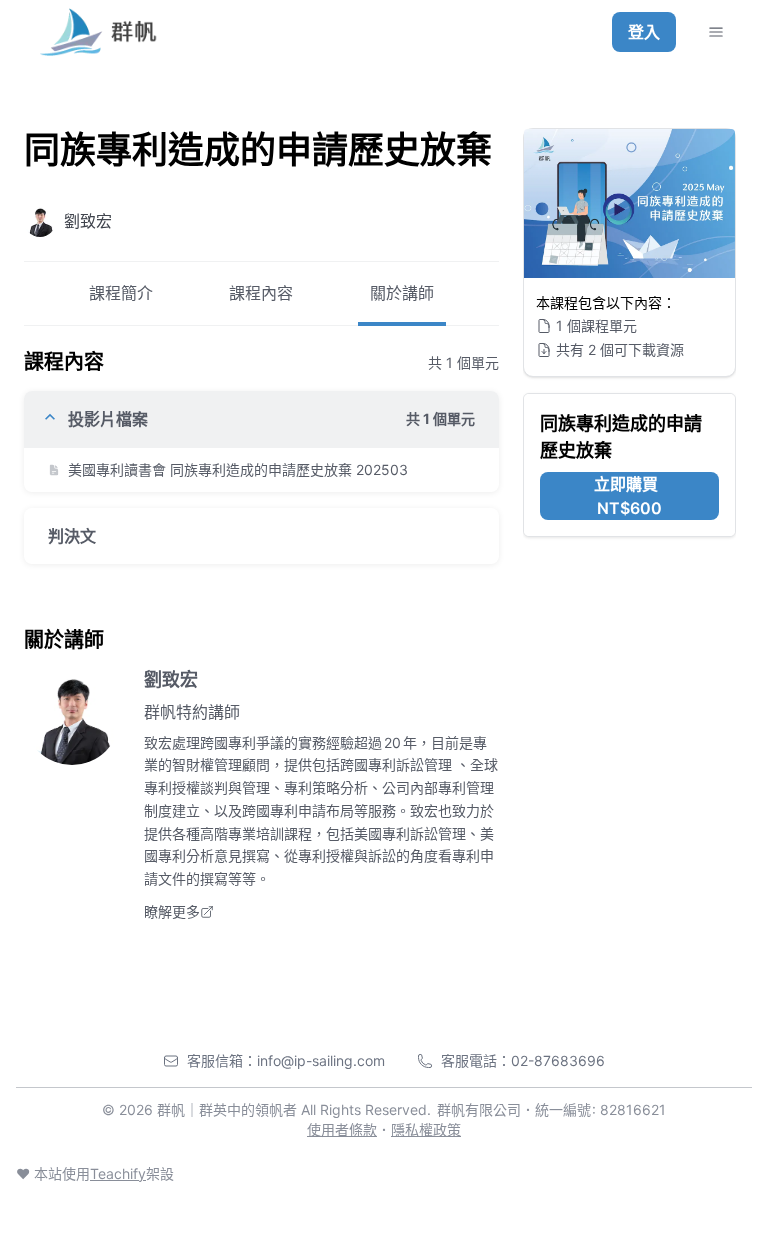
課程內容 (261, 293)
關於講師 (402, 293)
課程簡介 (121, 293)
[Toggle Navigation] (716, 32)
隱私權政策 (426, 1129)
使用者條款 (342, 1129)
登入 (644, 32)
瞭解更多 (172, 911)
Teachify (118, 1173)
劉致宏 (171, 679)
